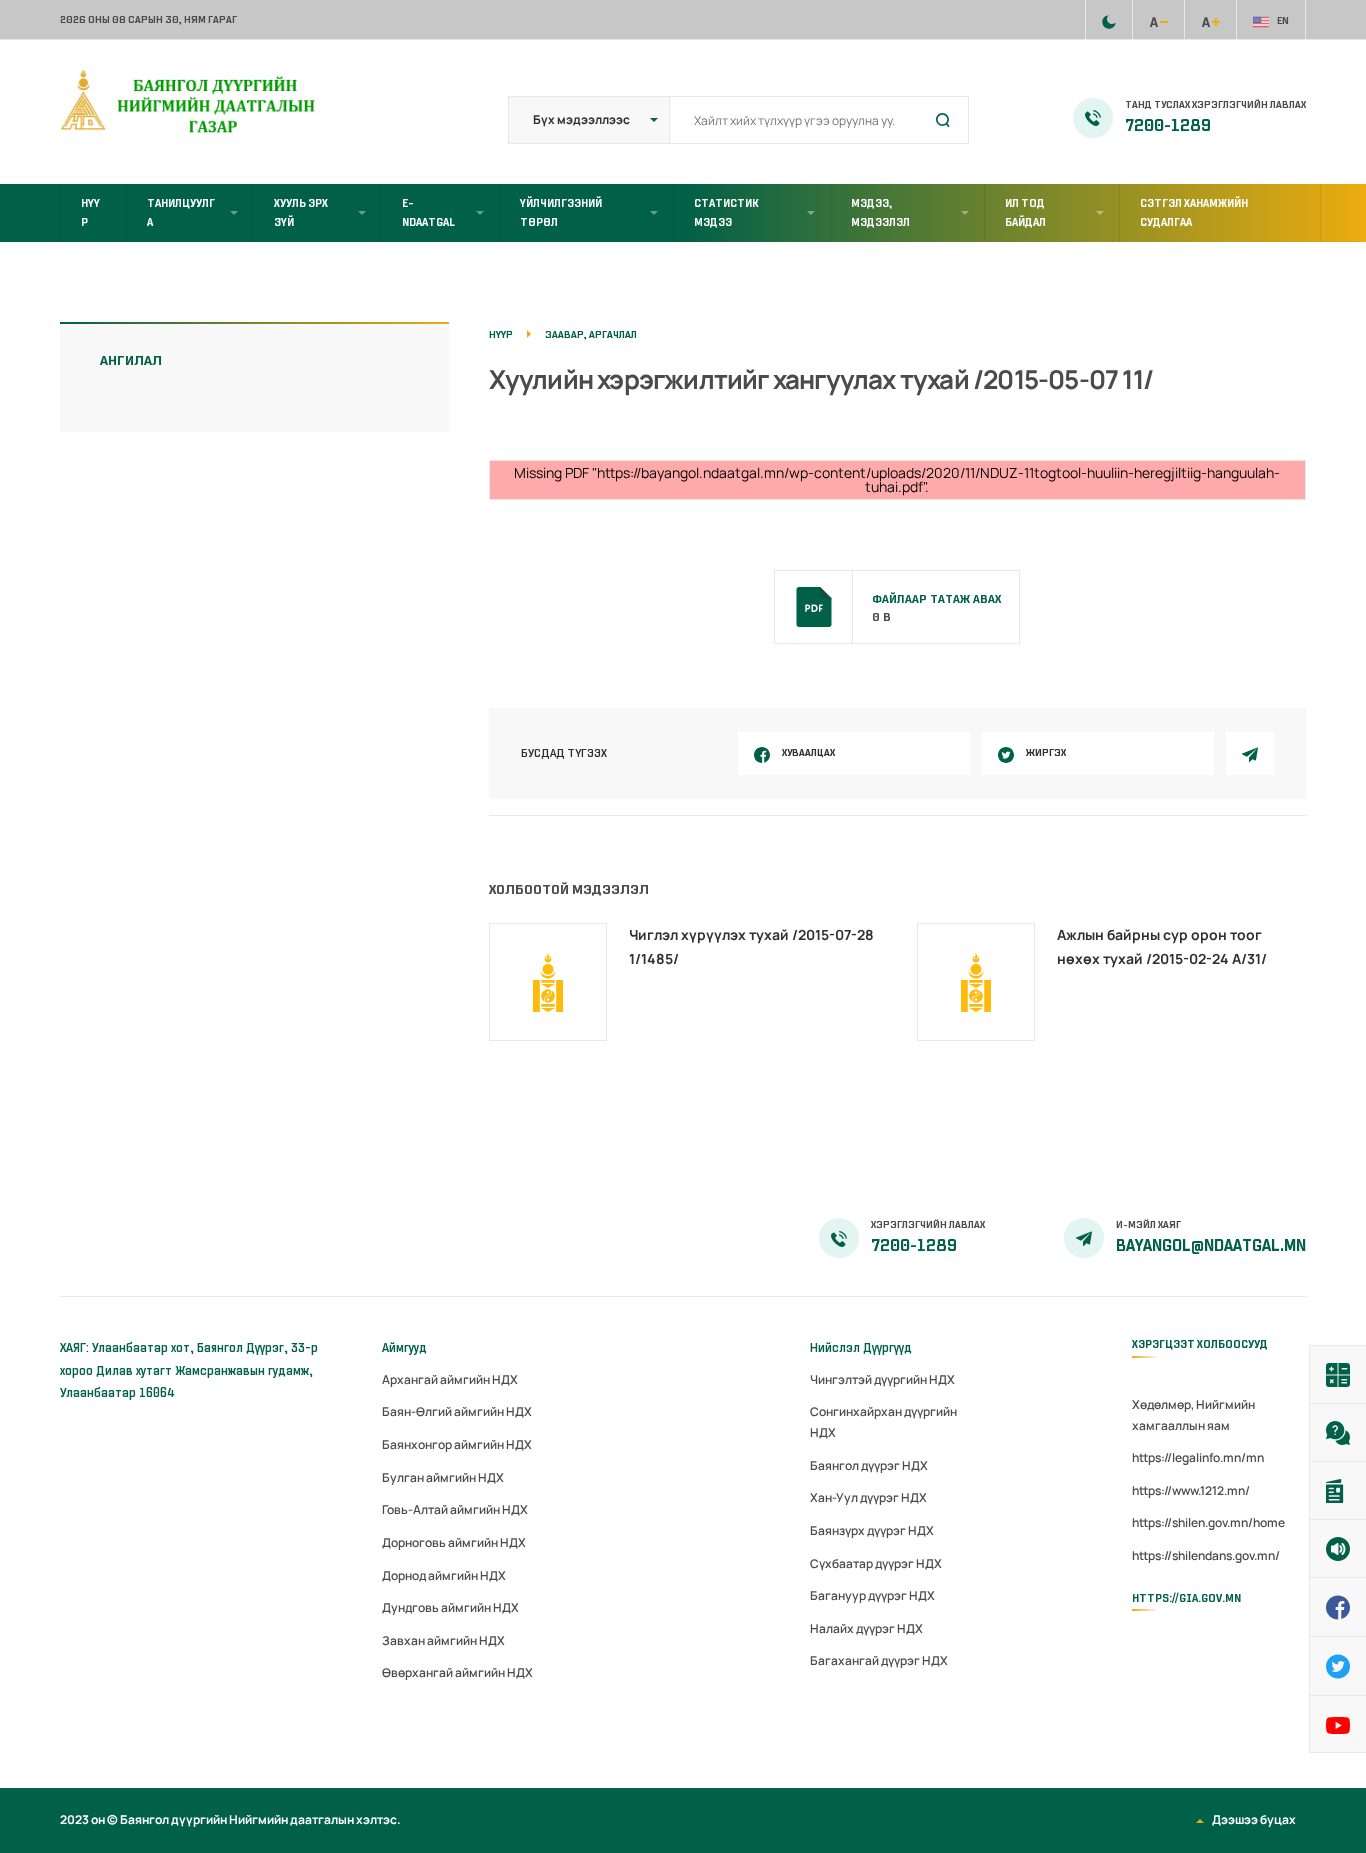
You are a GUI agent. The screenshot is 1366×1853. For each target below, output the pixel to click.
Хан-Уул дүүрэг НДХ (868, 1497)
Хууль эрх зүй (301, 212)
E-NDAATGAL (428, 212)
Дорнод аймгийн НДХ (444, 1575)
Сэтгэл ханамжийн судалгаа (1194, 212)
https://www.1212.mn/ (1191, 1490)
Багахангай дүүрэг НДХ (879, 1660)
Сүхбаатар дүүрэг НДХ (876, 1563)
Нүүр (90, 212)
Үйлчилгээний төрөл (561, 212)
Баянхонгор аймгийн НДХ (457, 1444)
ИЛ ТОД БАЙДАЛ (1025, 212)
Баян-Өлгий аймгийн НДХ (457, 1411)
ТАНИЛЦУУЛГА (181, 212)
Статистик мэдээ (726, 212)
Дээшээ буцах (1254, 1819)
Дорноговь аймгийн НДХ (454, 1542)
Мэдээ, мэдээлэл (880, 212)
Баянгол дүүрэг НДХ (869, 1465)
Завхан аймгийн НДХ (443, 1640)
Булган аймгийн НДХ (443, 1477)
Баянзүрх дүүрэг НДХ (872, 1530)
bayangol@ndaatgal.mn (1211, 1246)
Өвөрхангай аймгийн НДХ (457, 1672)
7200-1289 (1168, 126)
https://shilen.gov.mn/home (1208, 1522)
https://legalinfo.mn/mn (1198, 1457)
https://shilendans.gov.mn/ (1206, 1555)
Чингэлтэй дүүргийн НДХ (882, 1379)
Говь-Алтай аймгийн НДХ (455, 1509)
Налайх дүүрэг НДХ (866, 1628)
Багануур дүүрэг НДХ (872, 1595)
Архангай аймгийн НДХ (450, 1379)
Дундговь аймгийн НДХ (450, 1607)
